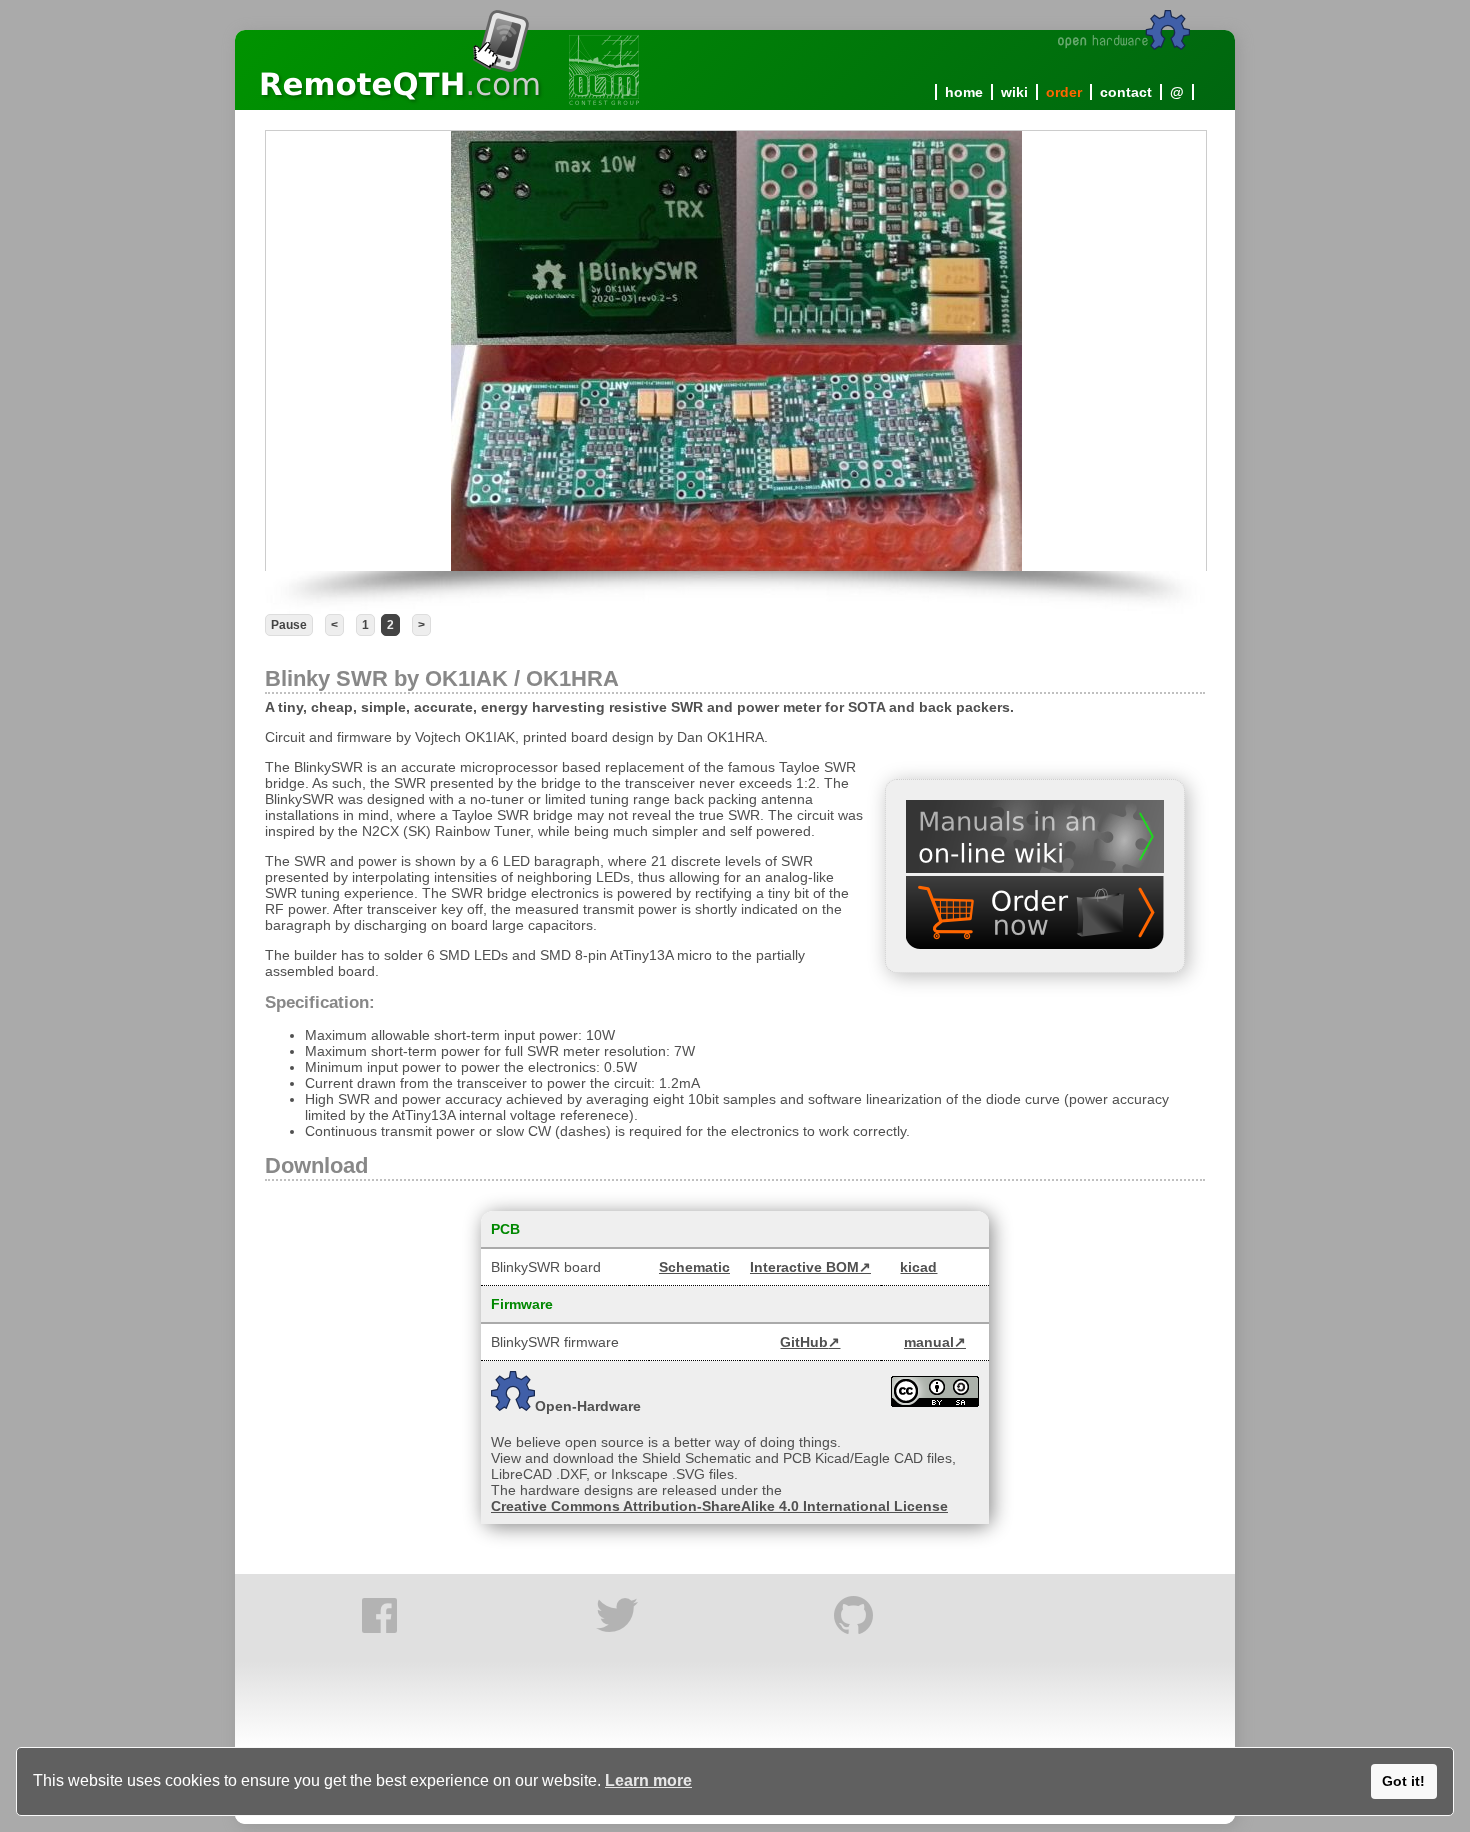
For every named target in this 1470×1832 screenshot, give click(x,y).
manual (929, 1342)
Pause (289, 625)
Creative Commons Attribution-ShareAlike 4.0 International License (719, 1506)
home (964, 92)
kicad (918, 1267)
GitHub (804, 1342)
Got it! (1403, 1781)
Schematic (694, 1267)
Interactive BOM (804, 1267)
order (1064, 92)
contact (1126, 92)
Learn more (648, 1780)
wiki (1014, 92)
